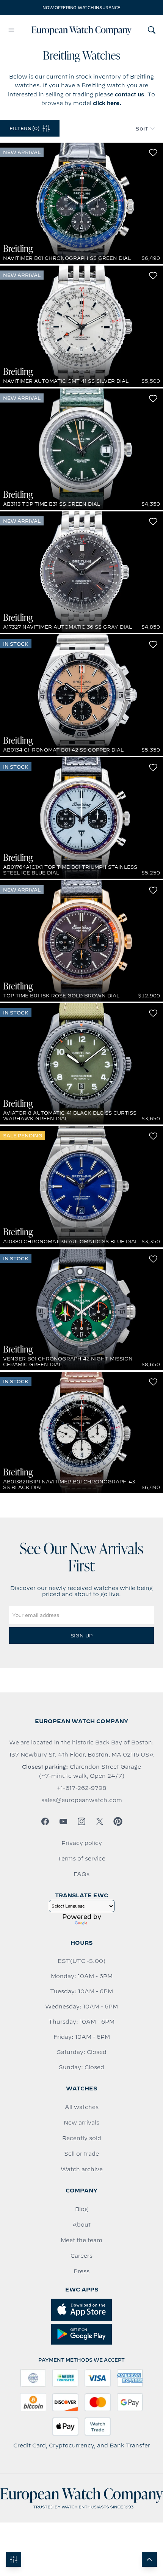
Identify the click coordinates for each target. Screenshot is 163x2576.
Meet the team (81, 2240)
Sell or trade (81, 2154)
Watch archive (82, 2169)
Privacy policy (82, 1843)
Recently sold (82, 2138)
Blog (81, 2209)
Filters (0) (24, 128)
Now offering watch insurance (81, 8)
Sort (142, 129)
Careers (81, 2256)
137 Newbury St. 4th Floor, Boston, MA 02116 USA (81, 1755)
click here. (107, 103)
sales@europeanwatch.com (82, 1800)
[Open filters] (14, 2559)
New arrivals (81, 2123)
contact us (129, 94)
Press (81, 2271)
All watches (82, 2107)
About (81, 2225)
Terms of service (81, 1859)
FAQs (81, 1874)
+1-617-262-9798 (81, 1788)
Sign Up (81, 1636)
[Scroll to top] (149, 2559)
